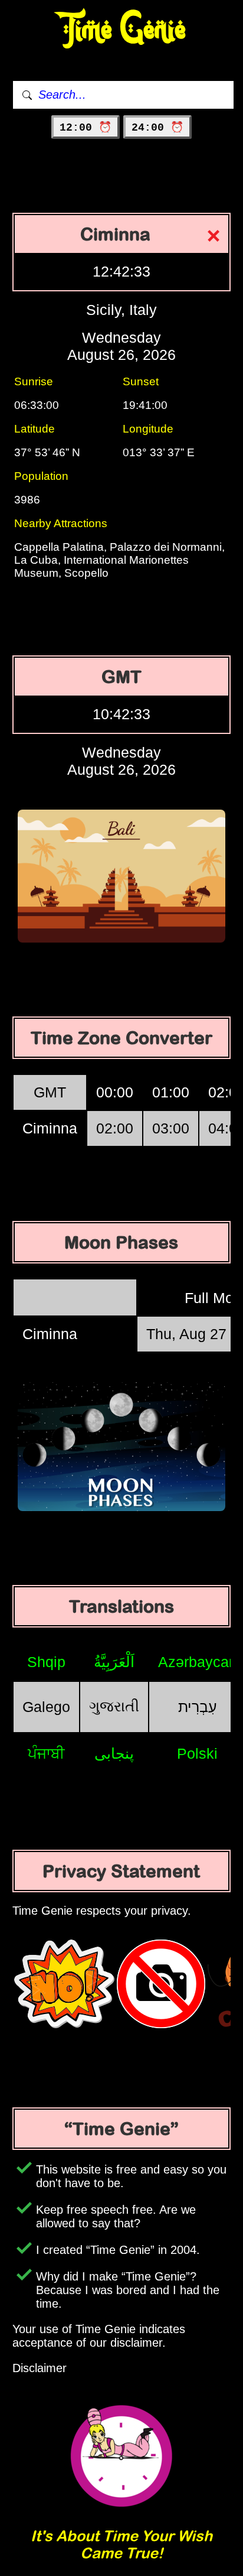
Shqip (46, 1662)
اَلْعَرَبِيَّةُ (114, 1662)
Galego (46, 1707)
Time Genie (122, 30)
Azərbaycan (198, 1662)
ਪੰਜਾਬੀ (46, 1753)
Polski (197, 1753)
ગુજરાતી (114, 1706)
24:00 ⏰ (157, 128)
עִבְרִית (198, 1707)
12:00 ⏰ (86, 128)
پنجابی (114, 1753)
